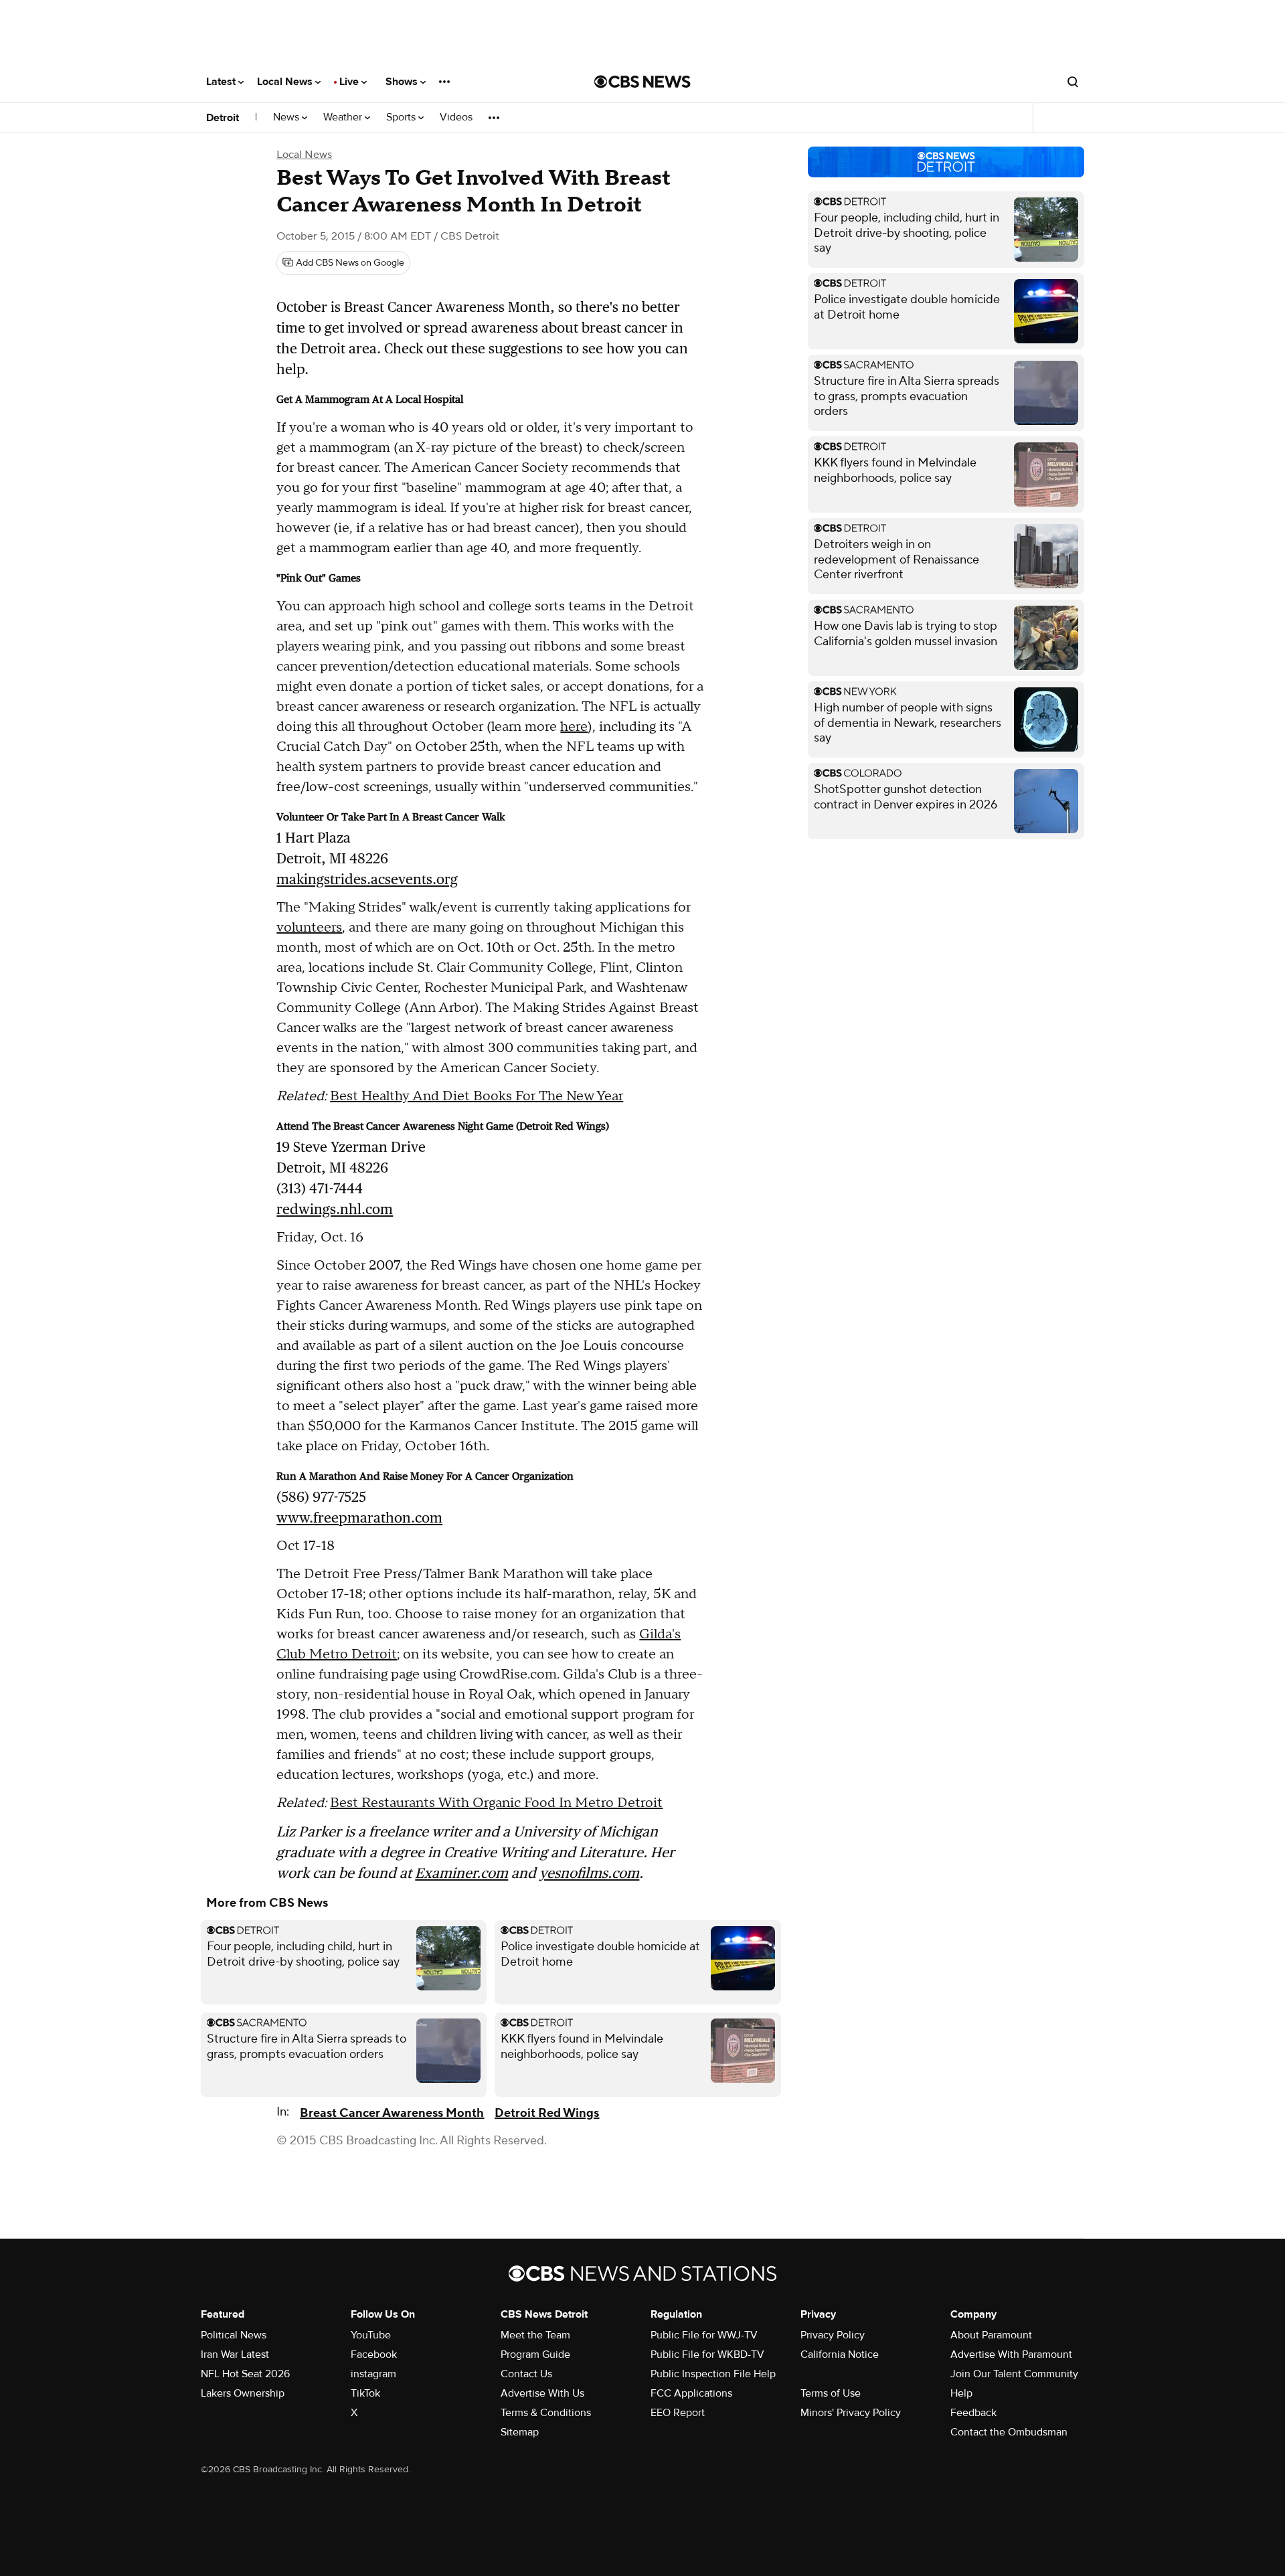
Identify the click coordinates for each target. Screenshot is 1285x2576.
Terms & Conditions (546, 2413)
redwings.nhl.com (335, 1209)
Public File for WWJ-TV (704, 2335)
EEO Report (678, 2413)
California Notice (840, 2354)
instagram (373, 2374)
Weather (344, 117)
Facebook (374, 2354)
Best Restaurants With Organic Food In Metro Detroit (496, 1803)
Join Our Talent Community (1014, 2374)
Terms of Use (831, 2393)
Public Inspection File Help (713, 2374)
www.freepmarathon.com (359, 1518)
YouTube (371, 2335)
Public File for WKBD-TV (707, 2354)
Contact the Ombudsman (1009, 2432)
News (287, 117)
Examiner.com (461, 1873)
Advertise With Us (542, 2393)
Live (350, 82)
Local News (286, 82)
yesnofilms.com (589, 1873)
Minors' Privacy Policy (851, 2413)
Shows (403, 82)
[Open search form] (1073, 82)
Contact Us (526, 2374)
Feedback (973, 2413)
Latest (222, 82)
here (574, 727)
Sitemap (520, 2432)
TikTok (365, 2393)
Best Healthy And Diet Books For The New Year (477, 1096)
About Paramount (991, 2335)
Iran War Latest (235, 2354)
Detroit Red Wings (547, 2113)
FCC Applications (691, 2393)
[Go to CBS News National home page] (642, 82)
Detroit (223, 118)
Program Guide (535, 2354)
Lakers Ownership (243, 2393)
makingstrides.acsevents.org (367, 879)
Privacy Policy (833, 2335)
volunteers (309, 928)
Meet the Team (535, 2335)
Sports (402, 117)
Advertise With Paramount (1011, 2354)
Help (961, 2393)
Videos (456, 117)
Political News (234, 2335)
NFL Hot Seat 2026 (245, 2374)
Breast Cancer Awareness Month (392, 2113)
